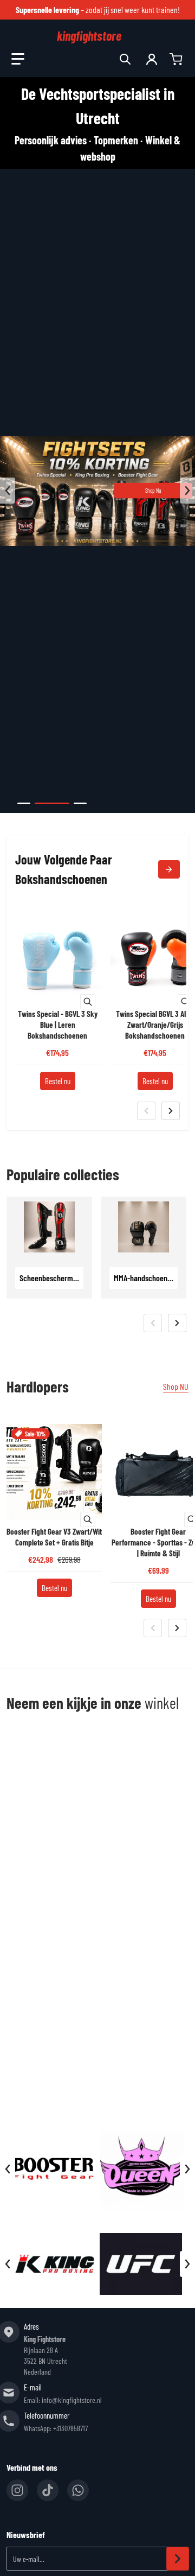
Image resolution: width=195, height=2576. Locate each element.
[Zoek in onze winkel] (125, 59)
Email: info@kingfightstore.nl (63, 2400)
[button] (18, 59)
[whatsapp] (78, 2490)
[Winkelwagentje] (177, 59)
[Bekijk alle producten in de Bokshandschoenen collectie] (169, 869)
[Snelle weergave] (88, 1002)
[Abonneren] (178, 2559)
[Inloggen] (152, 59)
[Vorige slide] (8, 491)
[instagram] (17, 2490)
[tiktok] (48, 2490)
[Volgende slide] (187, 491)
